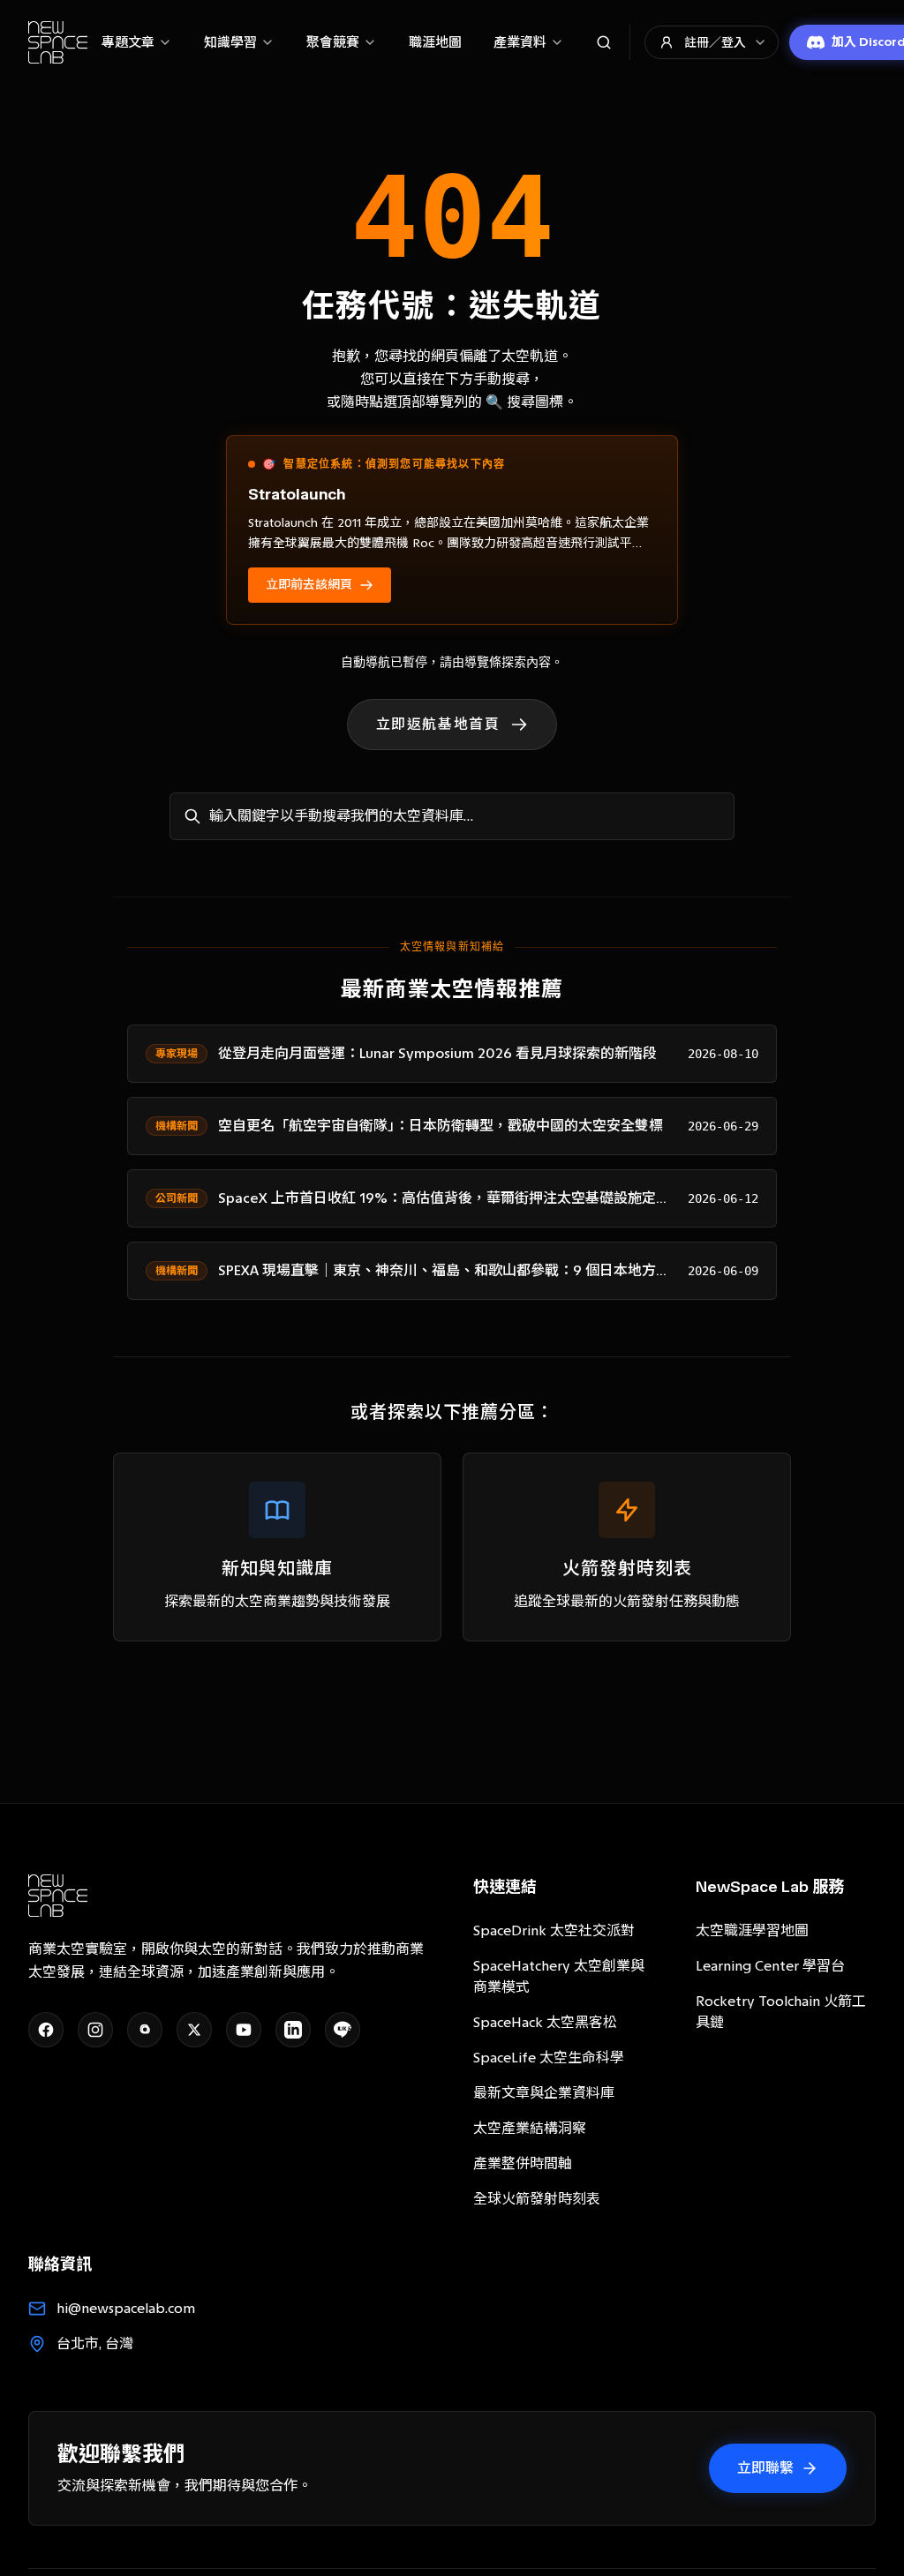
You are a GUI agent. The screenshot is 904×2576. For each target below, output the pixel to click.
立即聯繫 (765, 2468)
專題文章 (128, 42)
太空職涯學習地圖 (752, 1930)
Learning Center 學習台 (770, 1966)
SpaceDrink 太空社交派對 (554, 1930)
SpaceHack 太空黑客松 (545, 2022)
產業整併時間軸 (523, 2163)
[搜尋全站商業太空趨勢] (604, 42)
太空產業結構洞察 (530, 2128)
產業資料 (520, 42)
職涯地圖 (435, 42)
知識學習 (230, 42)
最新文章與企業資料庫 (544, 2093)
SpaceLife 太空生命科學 (549, 2058)
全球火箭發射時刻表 (537, 2199)
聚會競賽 (333, 42)
